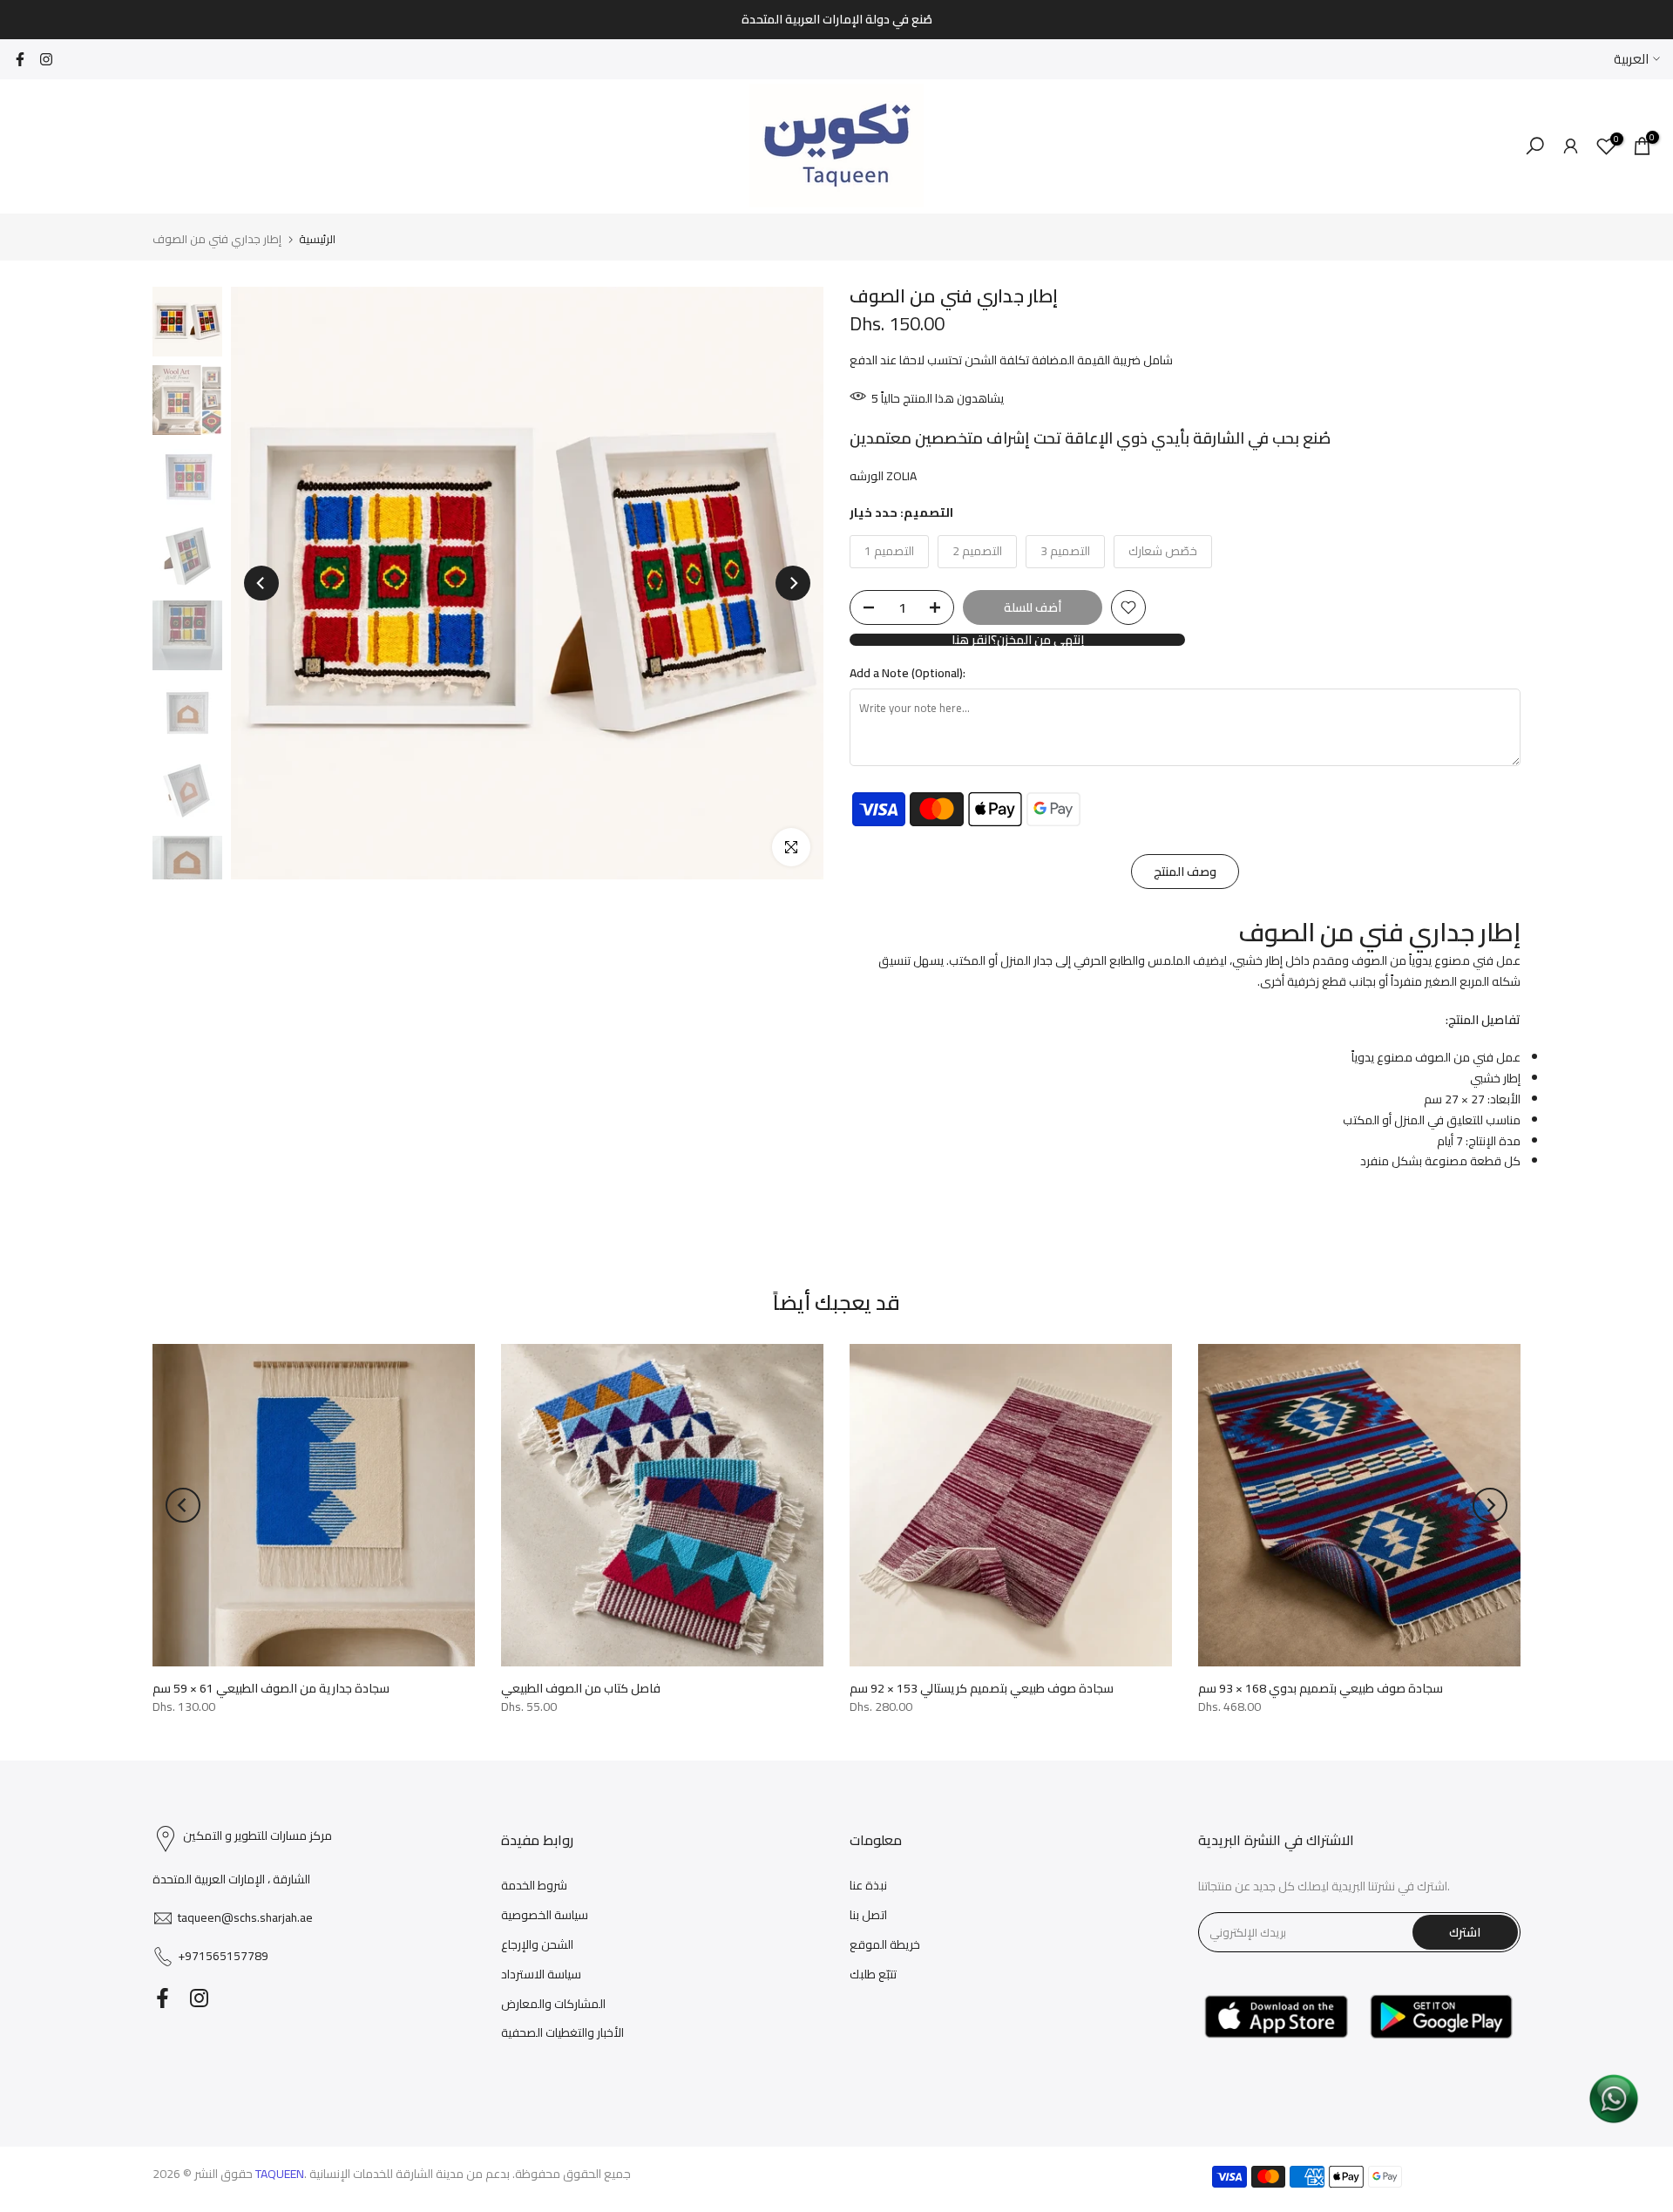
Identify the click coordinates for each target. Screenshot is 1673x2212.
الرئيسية (317, 239)
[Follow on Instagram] (46, 59)
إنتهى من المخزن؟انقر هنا (1018, 640)
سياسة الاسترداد (541, 1974)
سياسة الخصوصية (545, 1915)
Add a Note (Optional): (908, 674)
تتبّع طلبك (873, 1974)
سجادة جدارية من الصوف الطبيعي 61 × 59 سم (271, 1688)
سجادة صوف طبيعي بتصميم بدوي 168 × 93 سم (1321, 1688)
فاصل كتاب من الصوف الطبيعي (581, 1688)
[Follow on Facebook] (20, 59)
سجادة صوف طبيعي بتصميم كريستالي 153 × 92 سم (982, 1688)
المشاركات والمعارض (553, 2004)
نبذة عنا (868, 1885)
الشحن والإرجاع (537, 1944)
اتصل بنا (868, 1915)
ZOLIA (901, 476)
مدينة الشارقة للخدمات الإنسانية (386, 2174)
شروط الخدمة (534, 1885)
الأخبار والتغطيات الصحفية (562, 2032)
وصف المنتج (1185, 872)
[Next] (793, 583)
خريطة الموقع (885, 1944)
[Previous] (261, 583)
